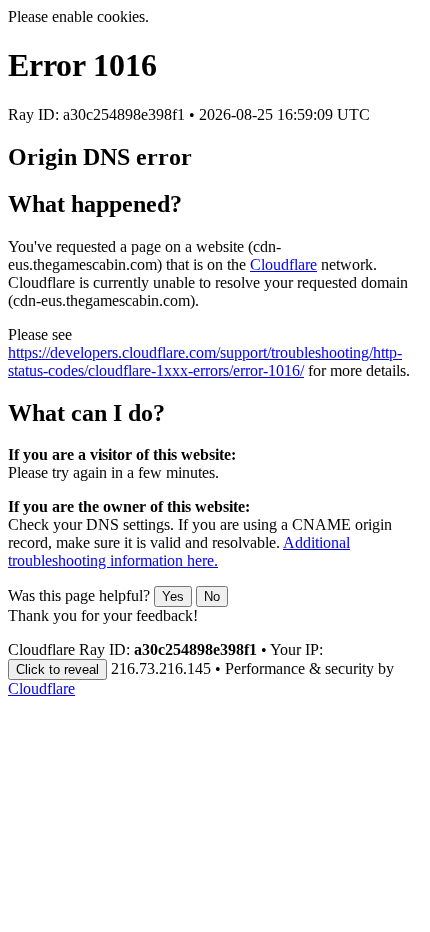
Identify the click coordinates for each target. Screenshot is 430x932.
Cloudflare (283, 264)
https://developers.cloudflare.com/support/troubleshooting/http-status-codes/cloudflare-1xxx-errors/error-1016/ (205, 361)
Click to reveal (57, 669)
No (212, 596)
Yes (173, 596)
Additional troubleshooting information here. (179, 551)
